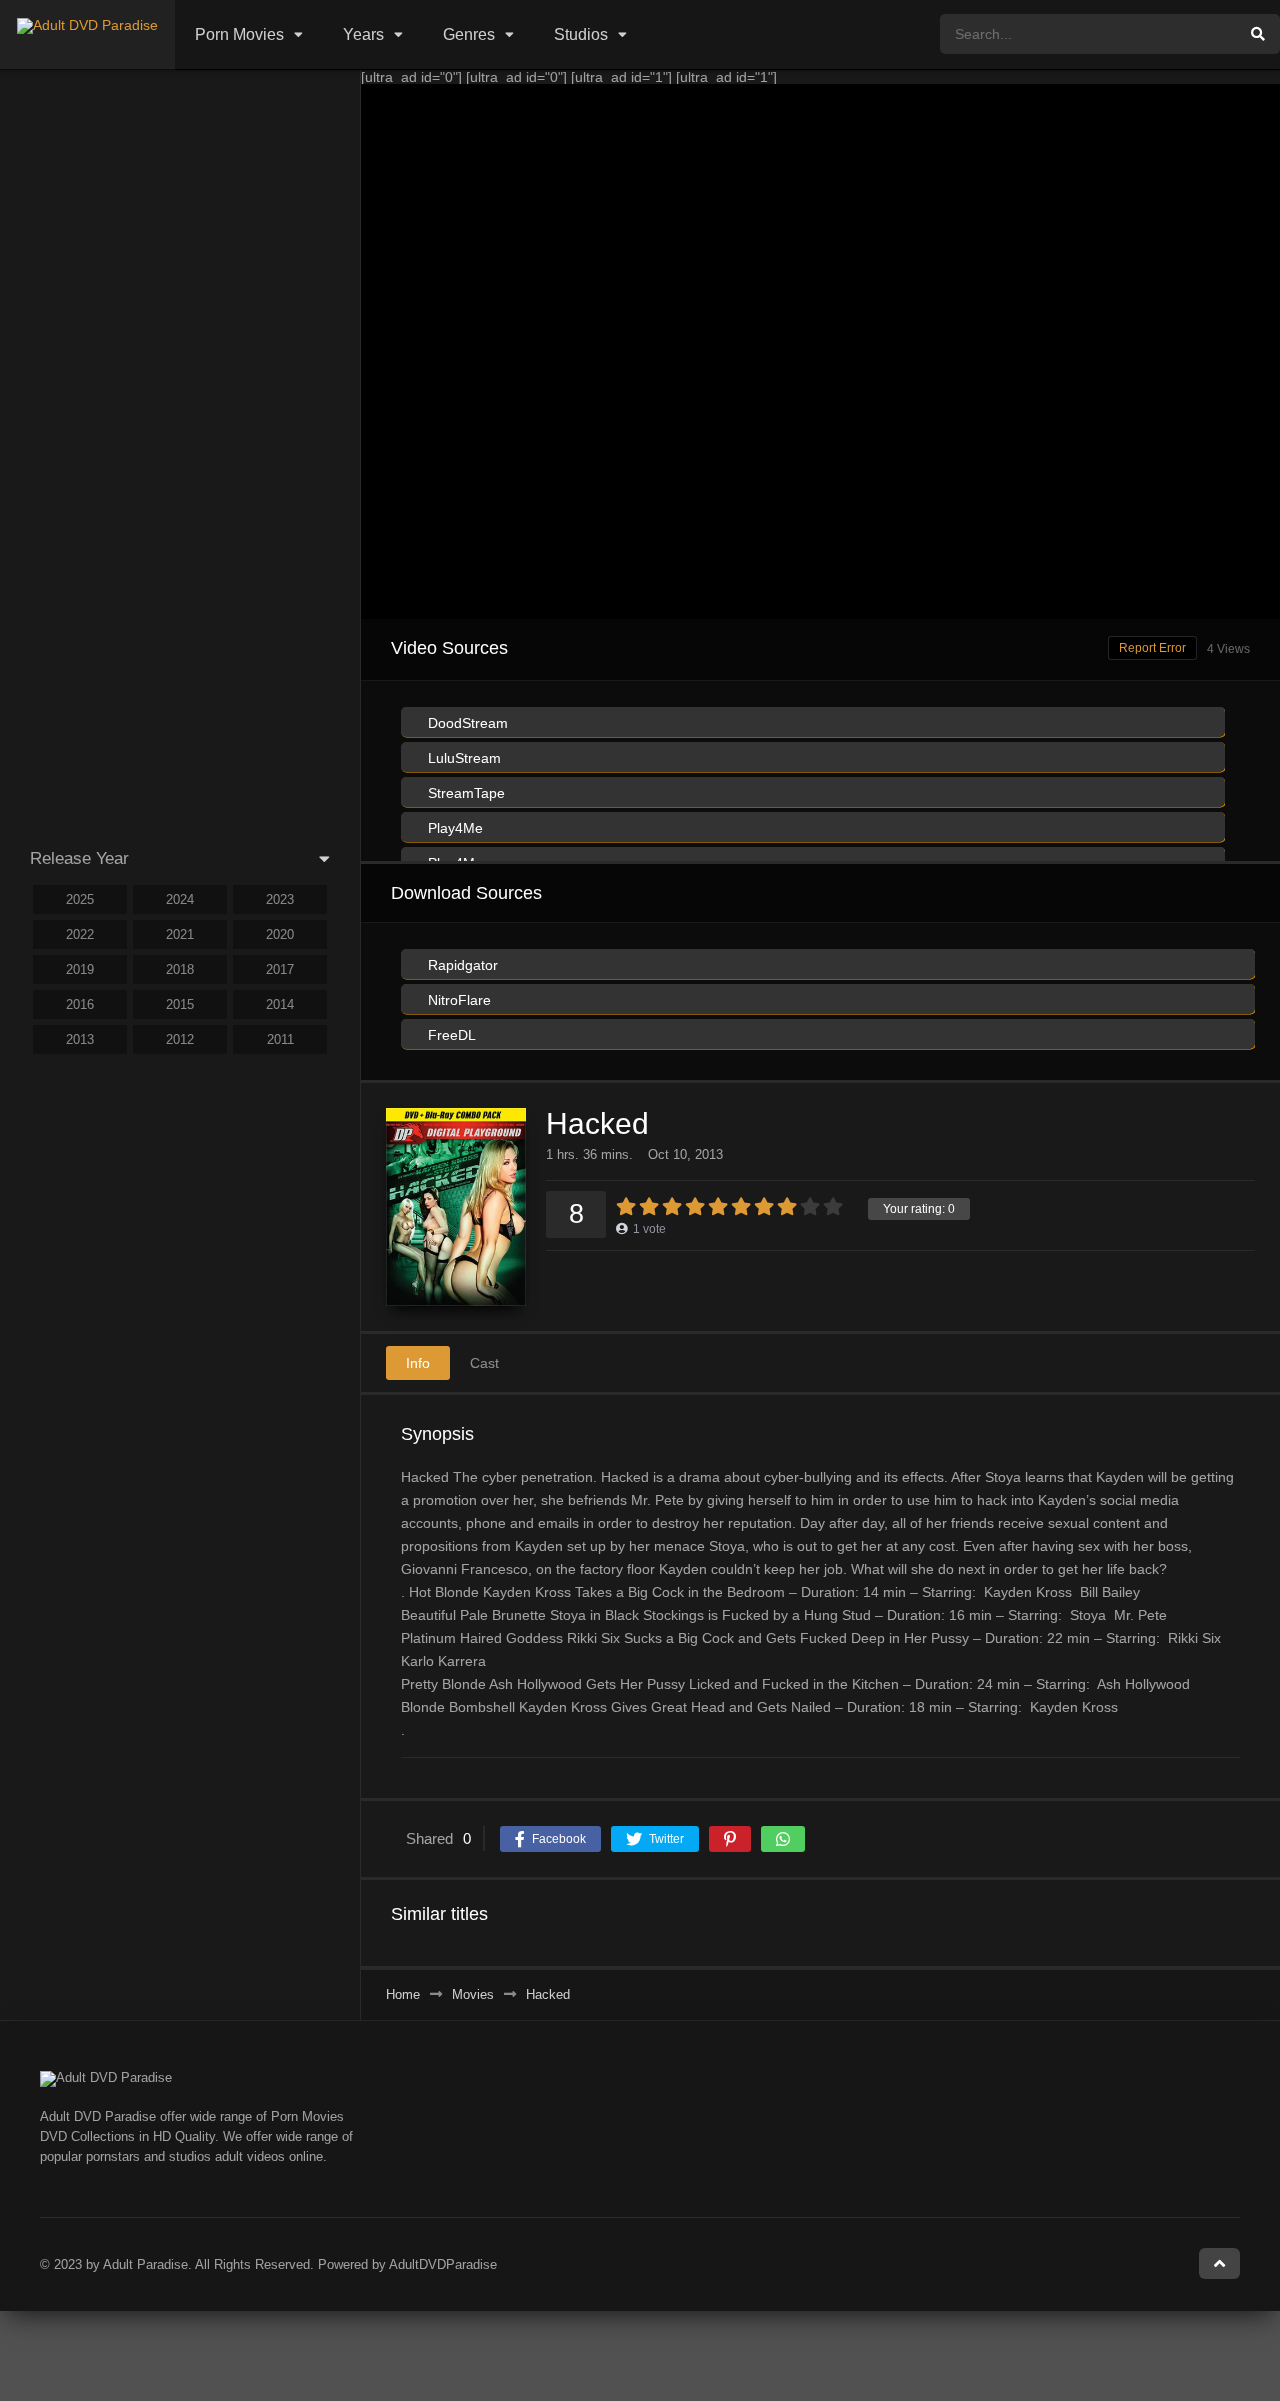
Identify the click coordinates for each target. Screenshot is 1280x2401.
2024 (180, 899)
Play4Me (453, 828)
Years (363, 34)
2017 (280, 969)
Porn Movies (239, 34)
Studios (581, 34)
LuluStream (462, 758)
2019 (80, 969)
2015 (180, 1004)
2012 (180, 1039)
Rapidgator (461, 965)
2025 (80, 899)
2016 (80, 1004)
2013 (80, 1039)
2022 (80, 934)
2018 (180, 969)
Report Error (1152, 648)
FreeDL (450, 1035)
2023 (280, 899)
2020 (280, 934)
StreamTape (464, 793)
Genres (469, 34)
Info (418, 1363)
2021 (180, 934)
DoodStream (466, 723)
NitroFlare (457, 1000)
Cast (484, 1363)
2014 (280, 1004)
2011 (280, 1039)
